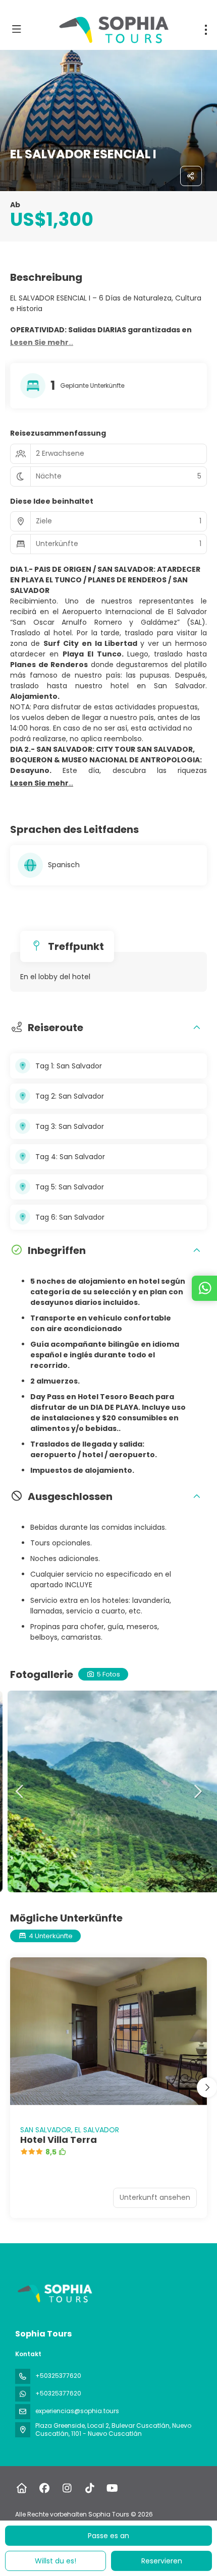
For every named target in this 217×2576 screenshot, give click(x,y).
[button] (42, 343)
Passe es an (108, 2536)
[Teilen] (191, 176)
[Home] (21, 2488)
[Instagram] (67, 2488)
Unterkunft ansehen (155, 2197)
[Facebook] (44, 2488)
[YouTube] (112, 2488)
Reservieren (162, 2561)
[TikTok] (90, 2488)
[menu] (206, 30)
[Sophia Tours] (54, 2294)
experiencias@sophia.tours (77, 2411)
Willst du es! (56, 2561)
